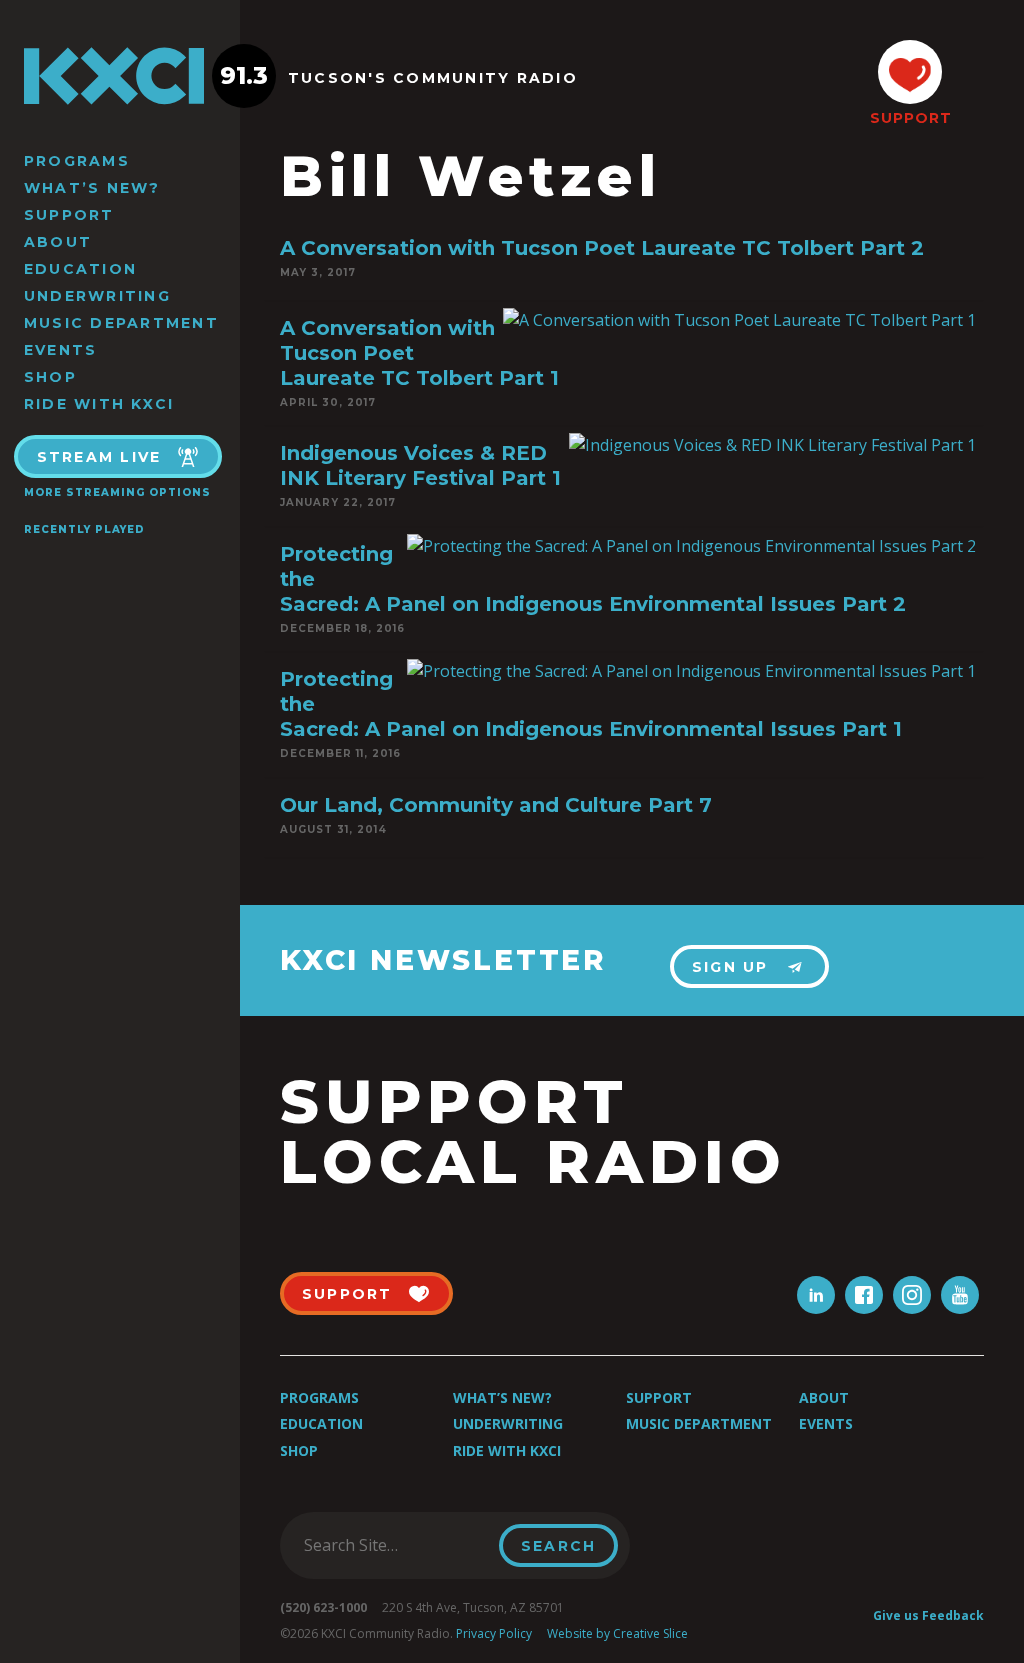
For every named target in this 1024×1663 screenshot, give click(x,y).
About (58, 242)
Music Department (121, 323)
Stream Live (99, 457)
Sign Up (730, 967)
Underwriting (97, 296)
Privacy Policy (494, 1633)
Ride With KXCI (99, 404)
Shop (50, 377)
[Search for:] (395, 1545)
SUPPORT (910, 118)
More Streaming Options (117, 492)
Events (60, 350)
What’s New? (92, 188)
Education (80, 269)
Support (69, 215)
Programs (77, 161)
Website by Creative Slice (617, 1633)
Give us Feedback (928, 1615)
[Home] (120, 76)
